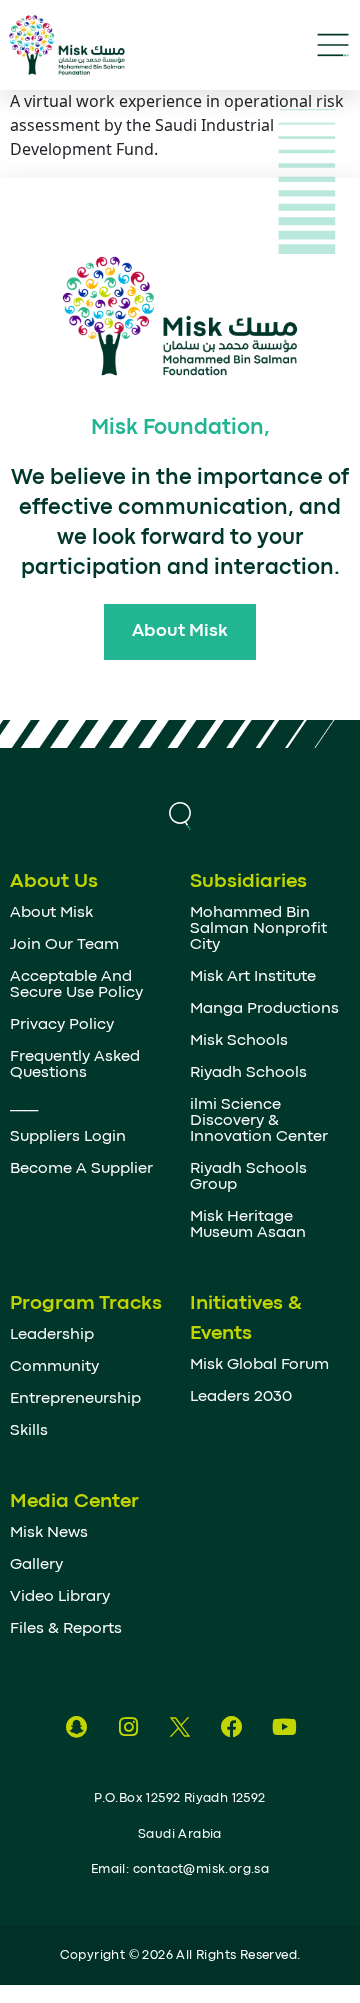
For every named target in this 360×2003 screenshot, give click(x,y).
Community (54, 1367)
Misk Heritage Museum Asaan (248, 1225)
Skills (29, 1431)
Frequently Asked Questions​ (75, 1065)
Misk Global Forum (259, 1365)
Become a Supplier (81, 1169)
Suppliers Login (68, 1137)
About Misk (51, 913)
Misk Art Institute (253, 977)
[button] (180, 813)
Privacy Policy (62, 1025)
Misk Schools (239, 1041)
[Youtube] (284, 1727)
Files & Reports (66, 1629)
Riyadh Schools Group (248, 1177)
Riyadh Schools (248, 1073)
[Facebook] (232, 1727)
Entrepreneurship (75, 1399)
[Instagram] (128, 1727)
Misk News (49, 1533)
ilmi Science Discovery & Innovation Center (259, 1121)
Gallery (36, 1565)
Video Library (60, 1597)
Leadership (52, 1335)
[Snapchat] (76, 1727)
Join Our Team (64, 945)
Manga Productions (264, 1009)
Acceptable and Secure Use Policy (76, 985)
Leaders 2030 (241, 1397)
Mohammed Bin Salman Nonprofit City (258, 929)
